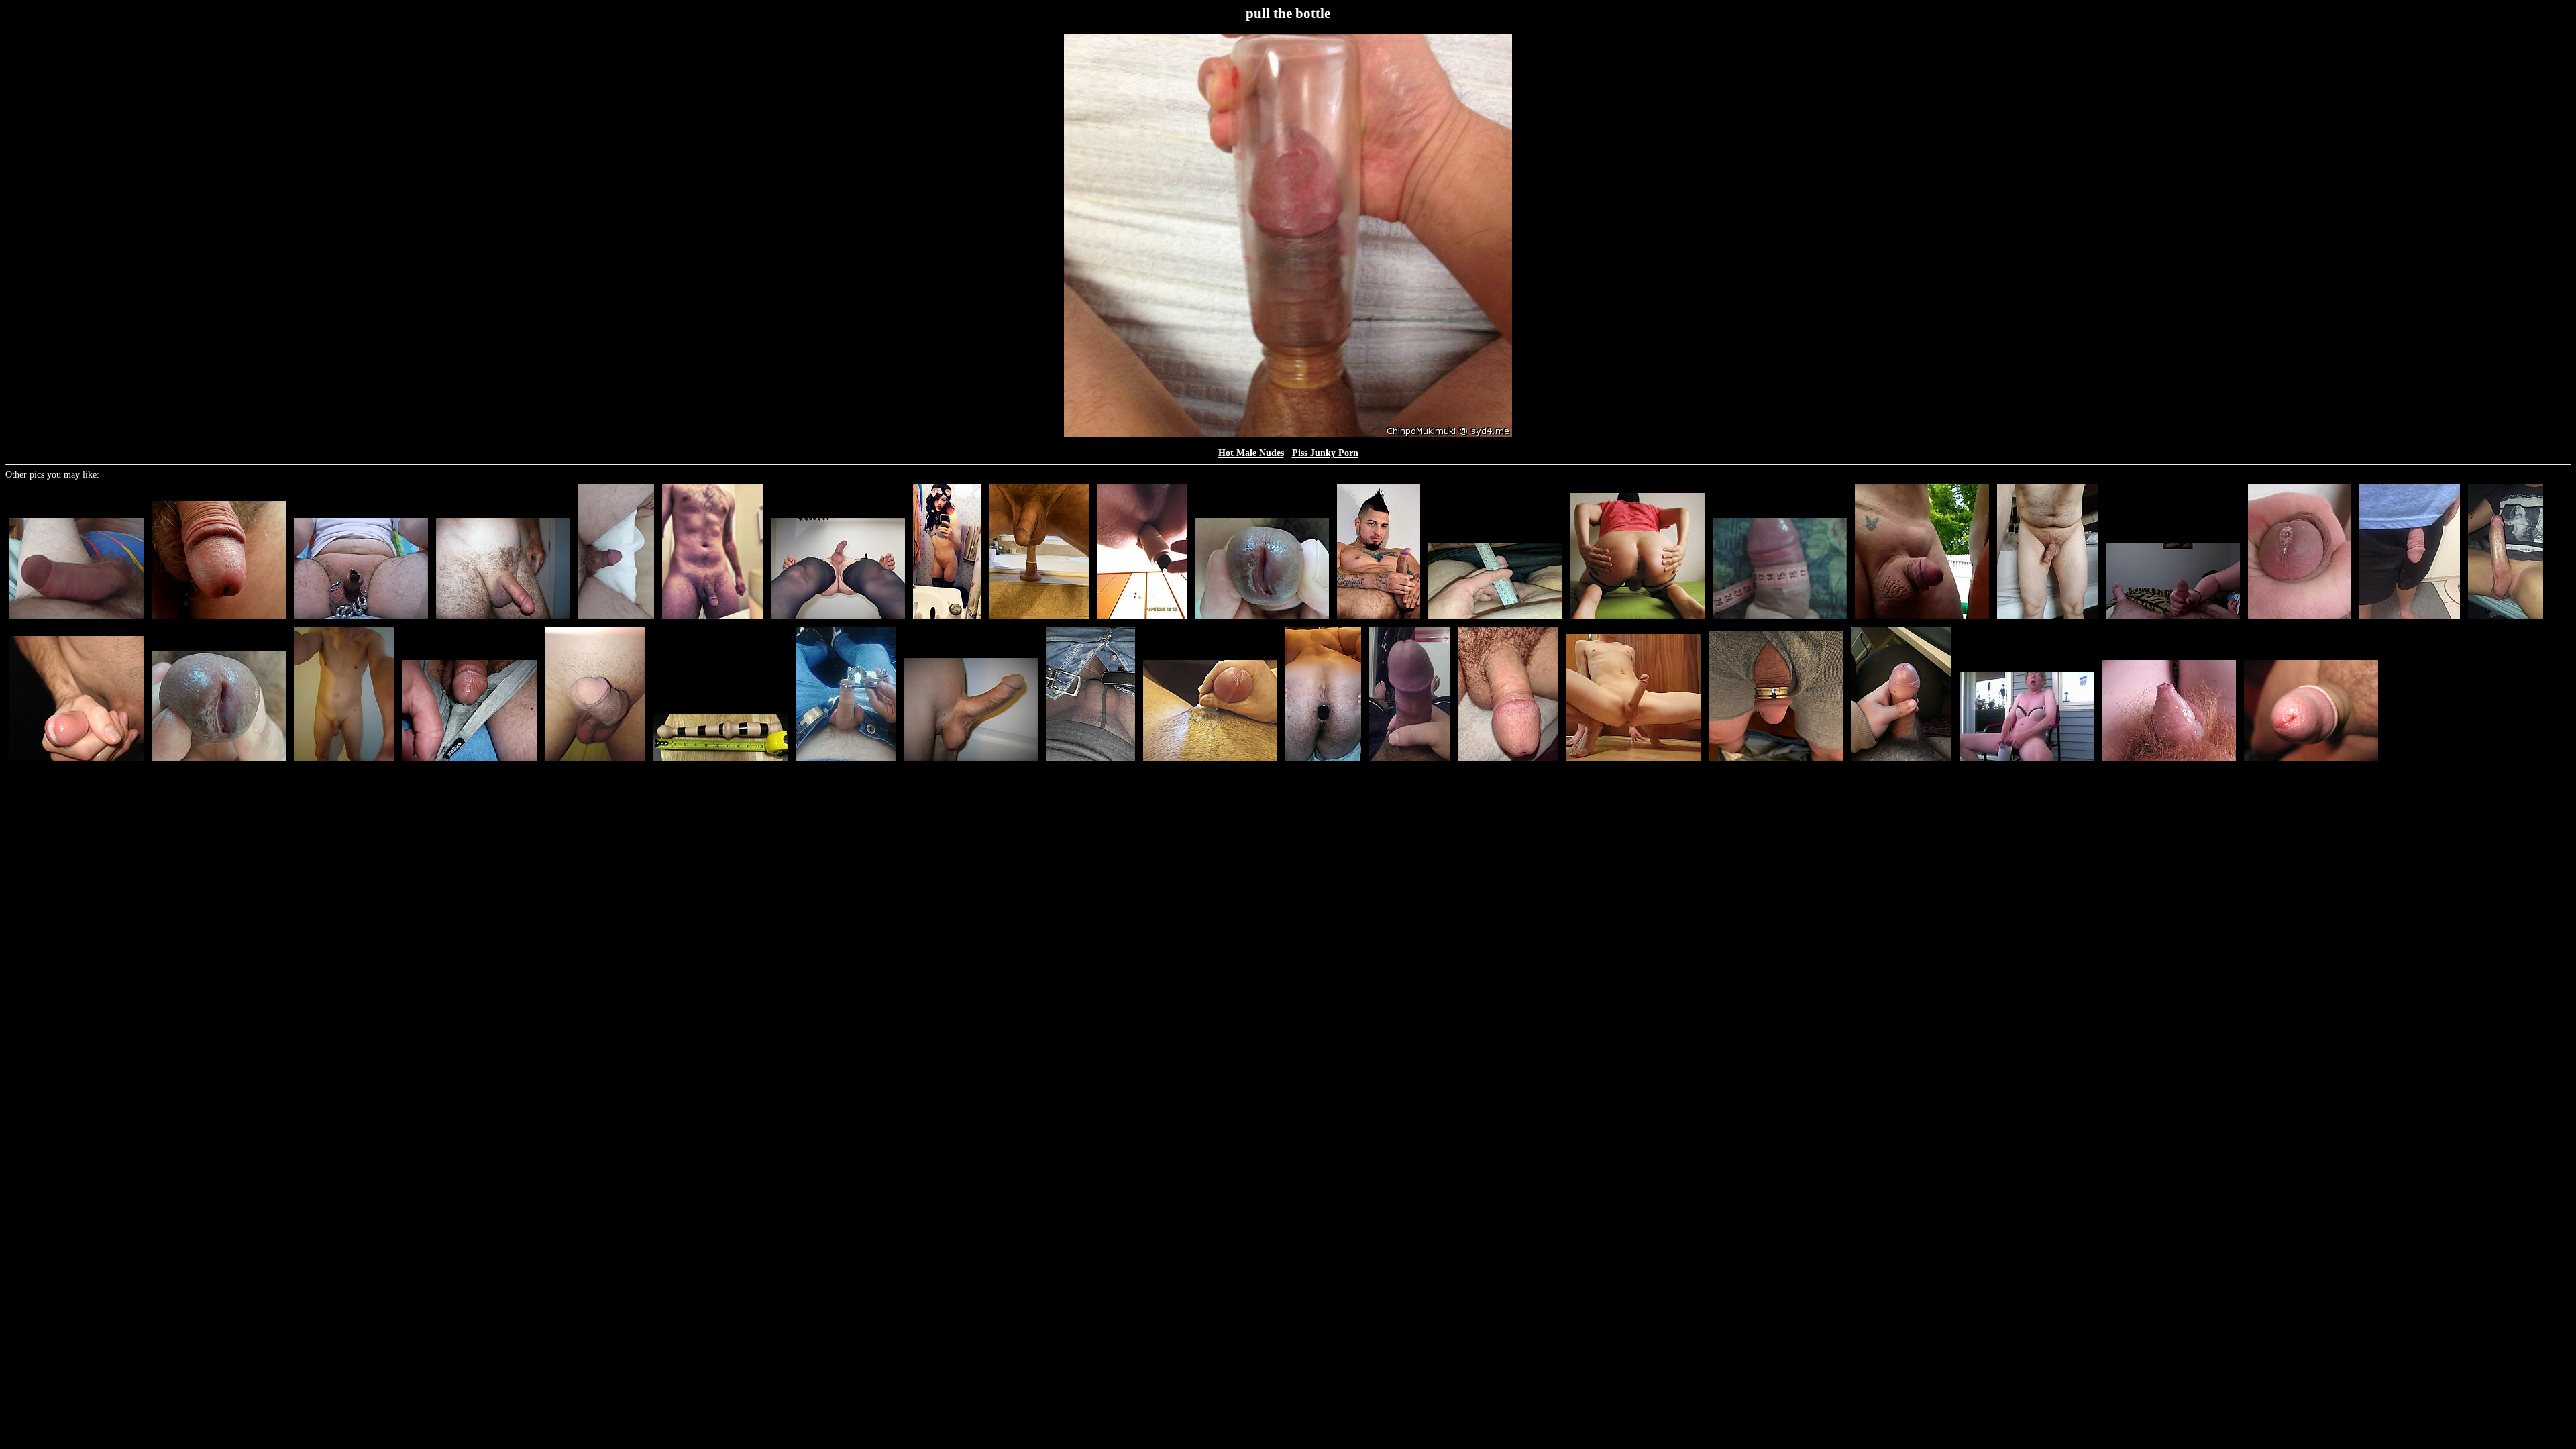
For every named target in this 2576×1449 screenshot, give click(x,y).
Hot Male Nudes (1251, 453)
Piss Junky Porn (1325, 453)
